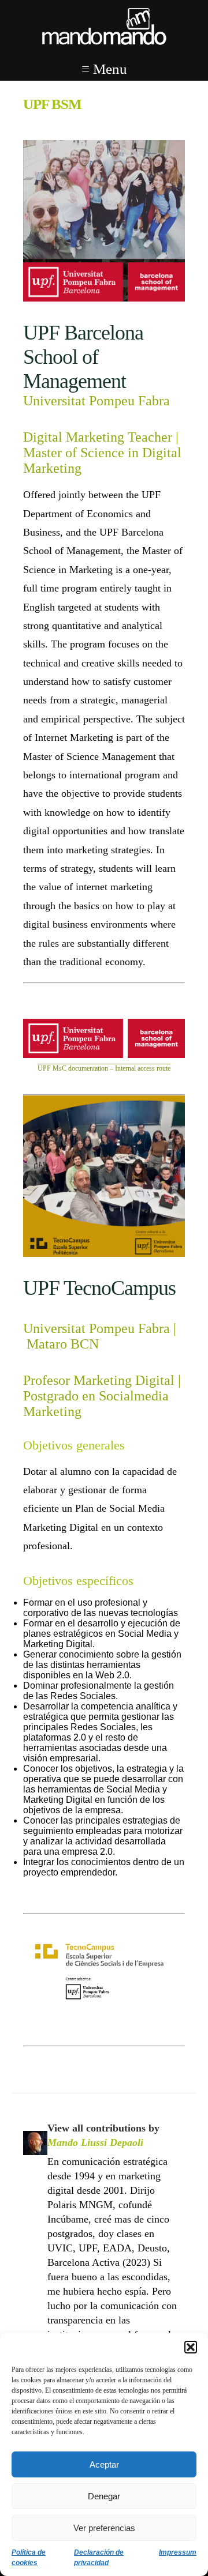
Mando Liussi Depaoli (95, 2142)
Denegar (104, 2496)
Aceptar (104, 2464)
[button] (191, 2347)
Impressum (178, 2552)
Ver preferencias (104, 2528)
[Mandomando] (104, 27)
